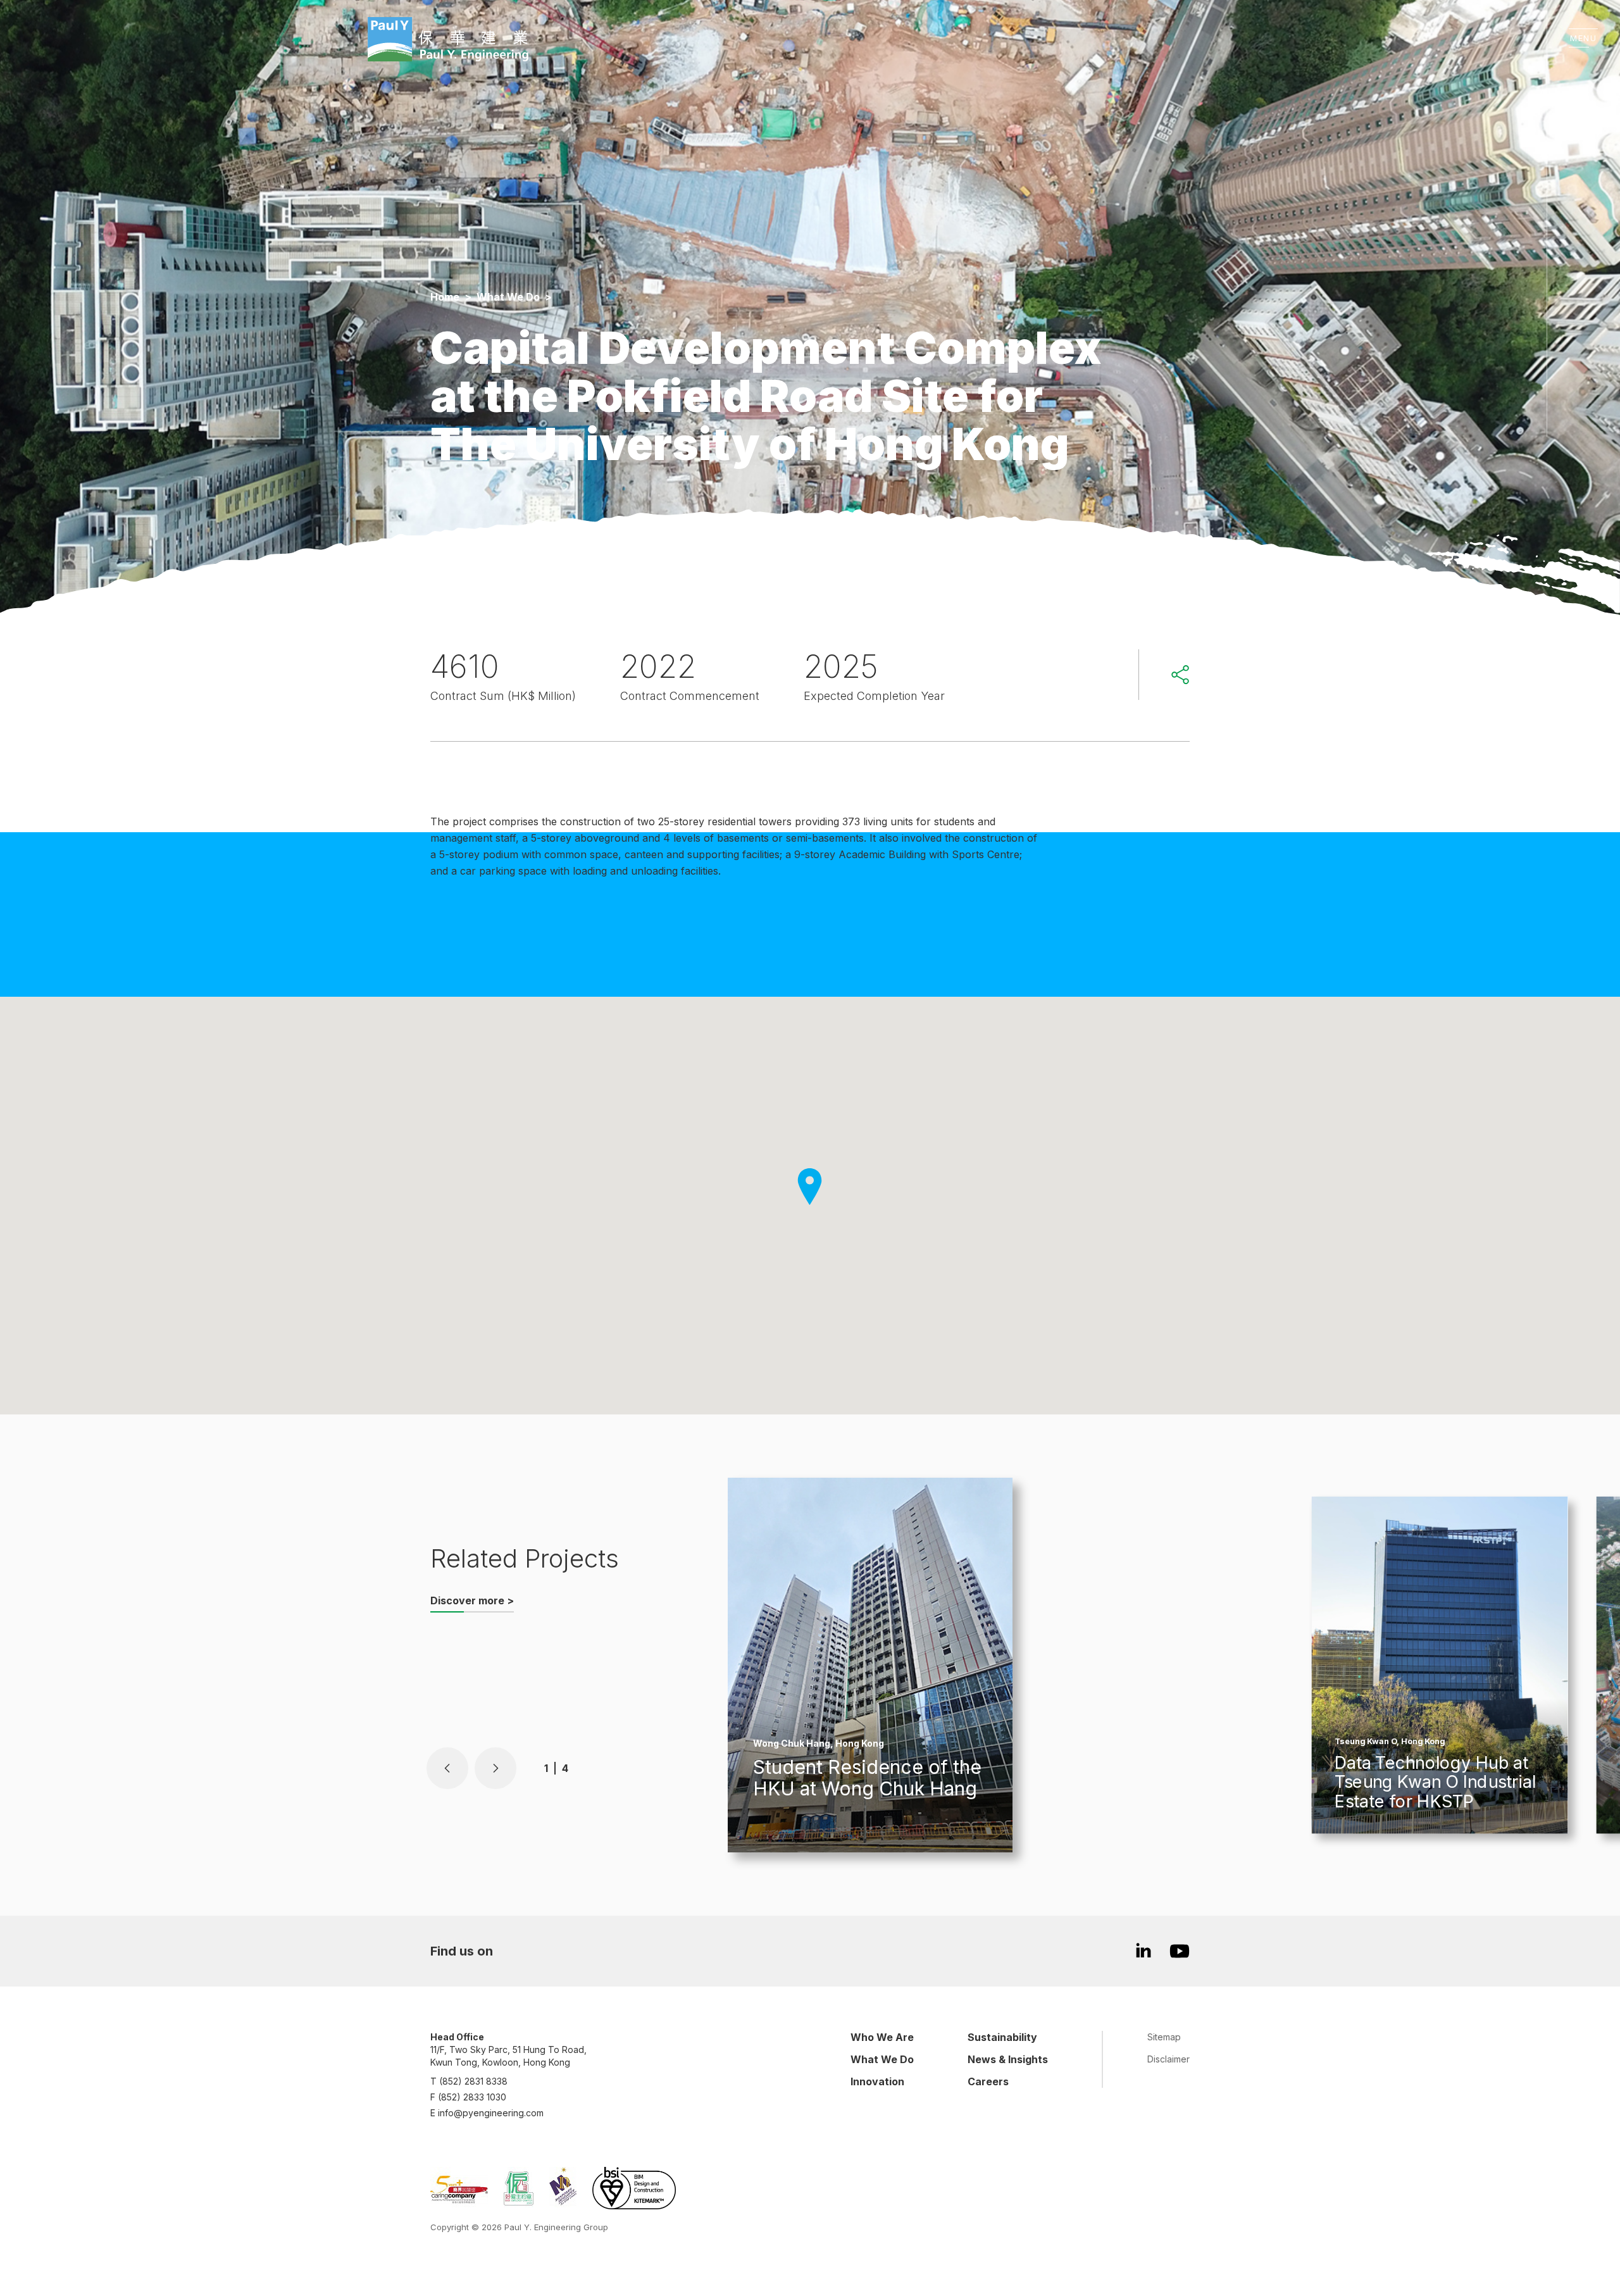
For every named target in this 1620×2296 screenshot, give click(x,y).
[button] (447, 1768)
